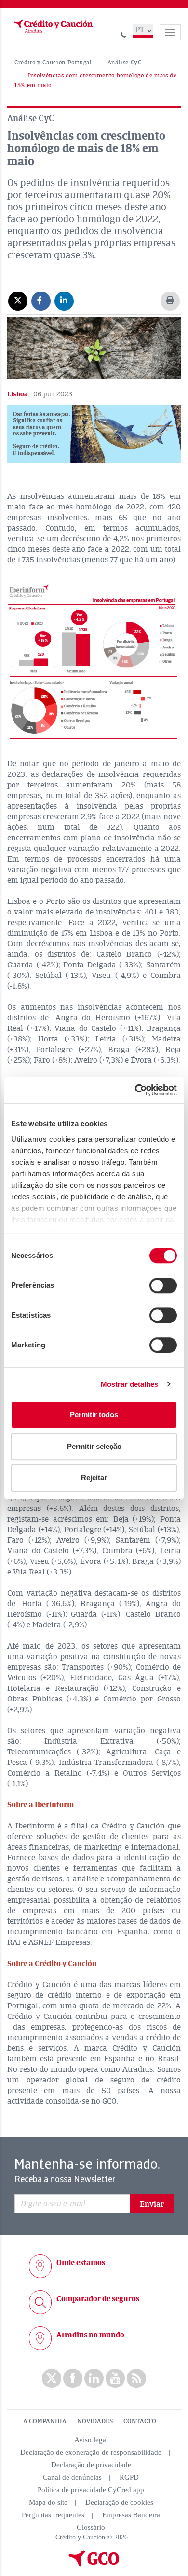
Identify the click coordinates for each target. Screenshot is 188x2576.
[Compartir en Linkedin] (64, 301)
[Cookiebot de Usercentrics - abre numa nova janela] (135, 1090)
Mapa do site (48, 2502)
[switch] (163, 1285)
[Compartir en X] (18, 301)
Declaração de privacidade (91, 2465)
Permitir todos (94, 1415)
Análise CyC (125, 63)
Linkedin (94, 2378)
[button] (94, 434)
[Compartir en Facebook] (41, 301)
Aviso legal (91, 2440)
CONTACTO (140, 2421)
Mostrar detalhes (130, 1384)
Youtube (115, 2378)
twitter (52, 2378)
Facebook (73, 2378)
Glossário (91, 2527)
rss (136, 2378)
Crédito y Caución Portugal (53, 63)
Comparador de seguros (98, 2299)
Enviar (152, 2204)
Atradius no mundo (90, 2335)
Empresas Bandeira (131, 2515)
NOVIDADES (95, 2421)
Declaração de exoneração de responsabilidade (91, 2452)
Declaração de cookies (119, 2502)
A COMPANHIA (45, 2421)
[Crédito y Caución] (53, 26)
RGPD (129, 2477)
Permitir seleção (94, 1446)
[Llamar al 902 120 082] (123, 33)
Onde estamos (81, 2263)
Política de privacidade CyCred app (91, 2490)
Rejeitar (94, 1478)
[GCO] (94, 2564)
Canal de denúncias (72, 2477)
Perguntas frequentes (53, 2515)
